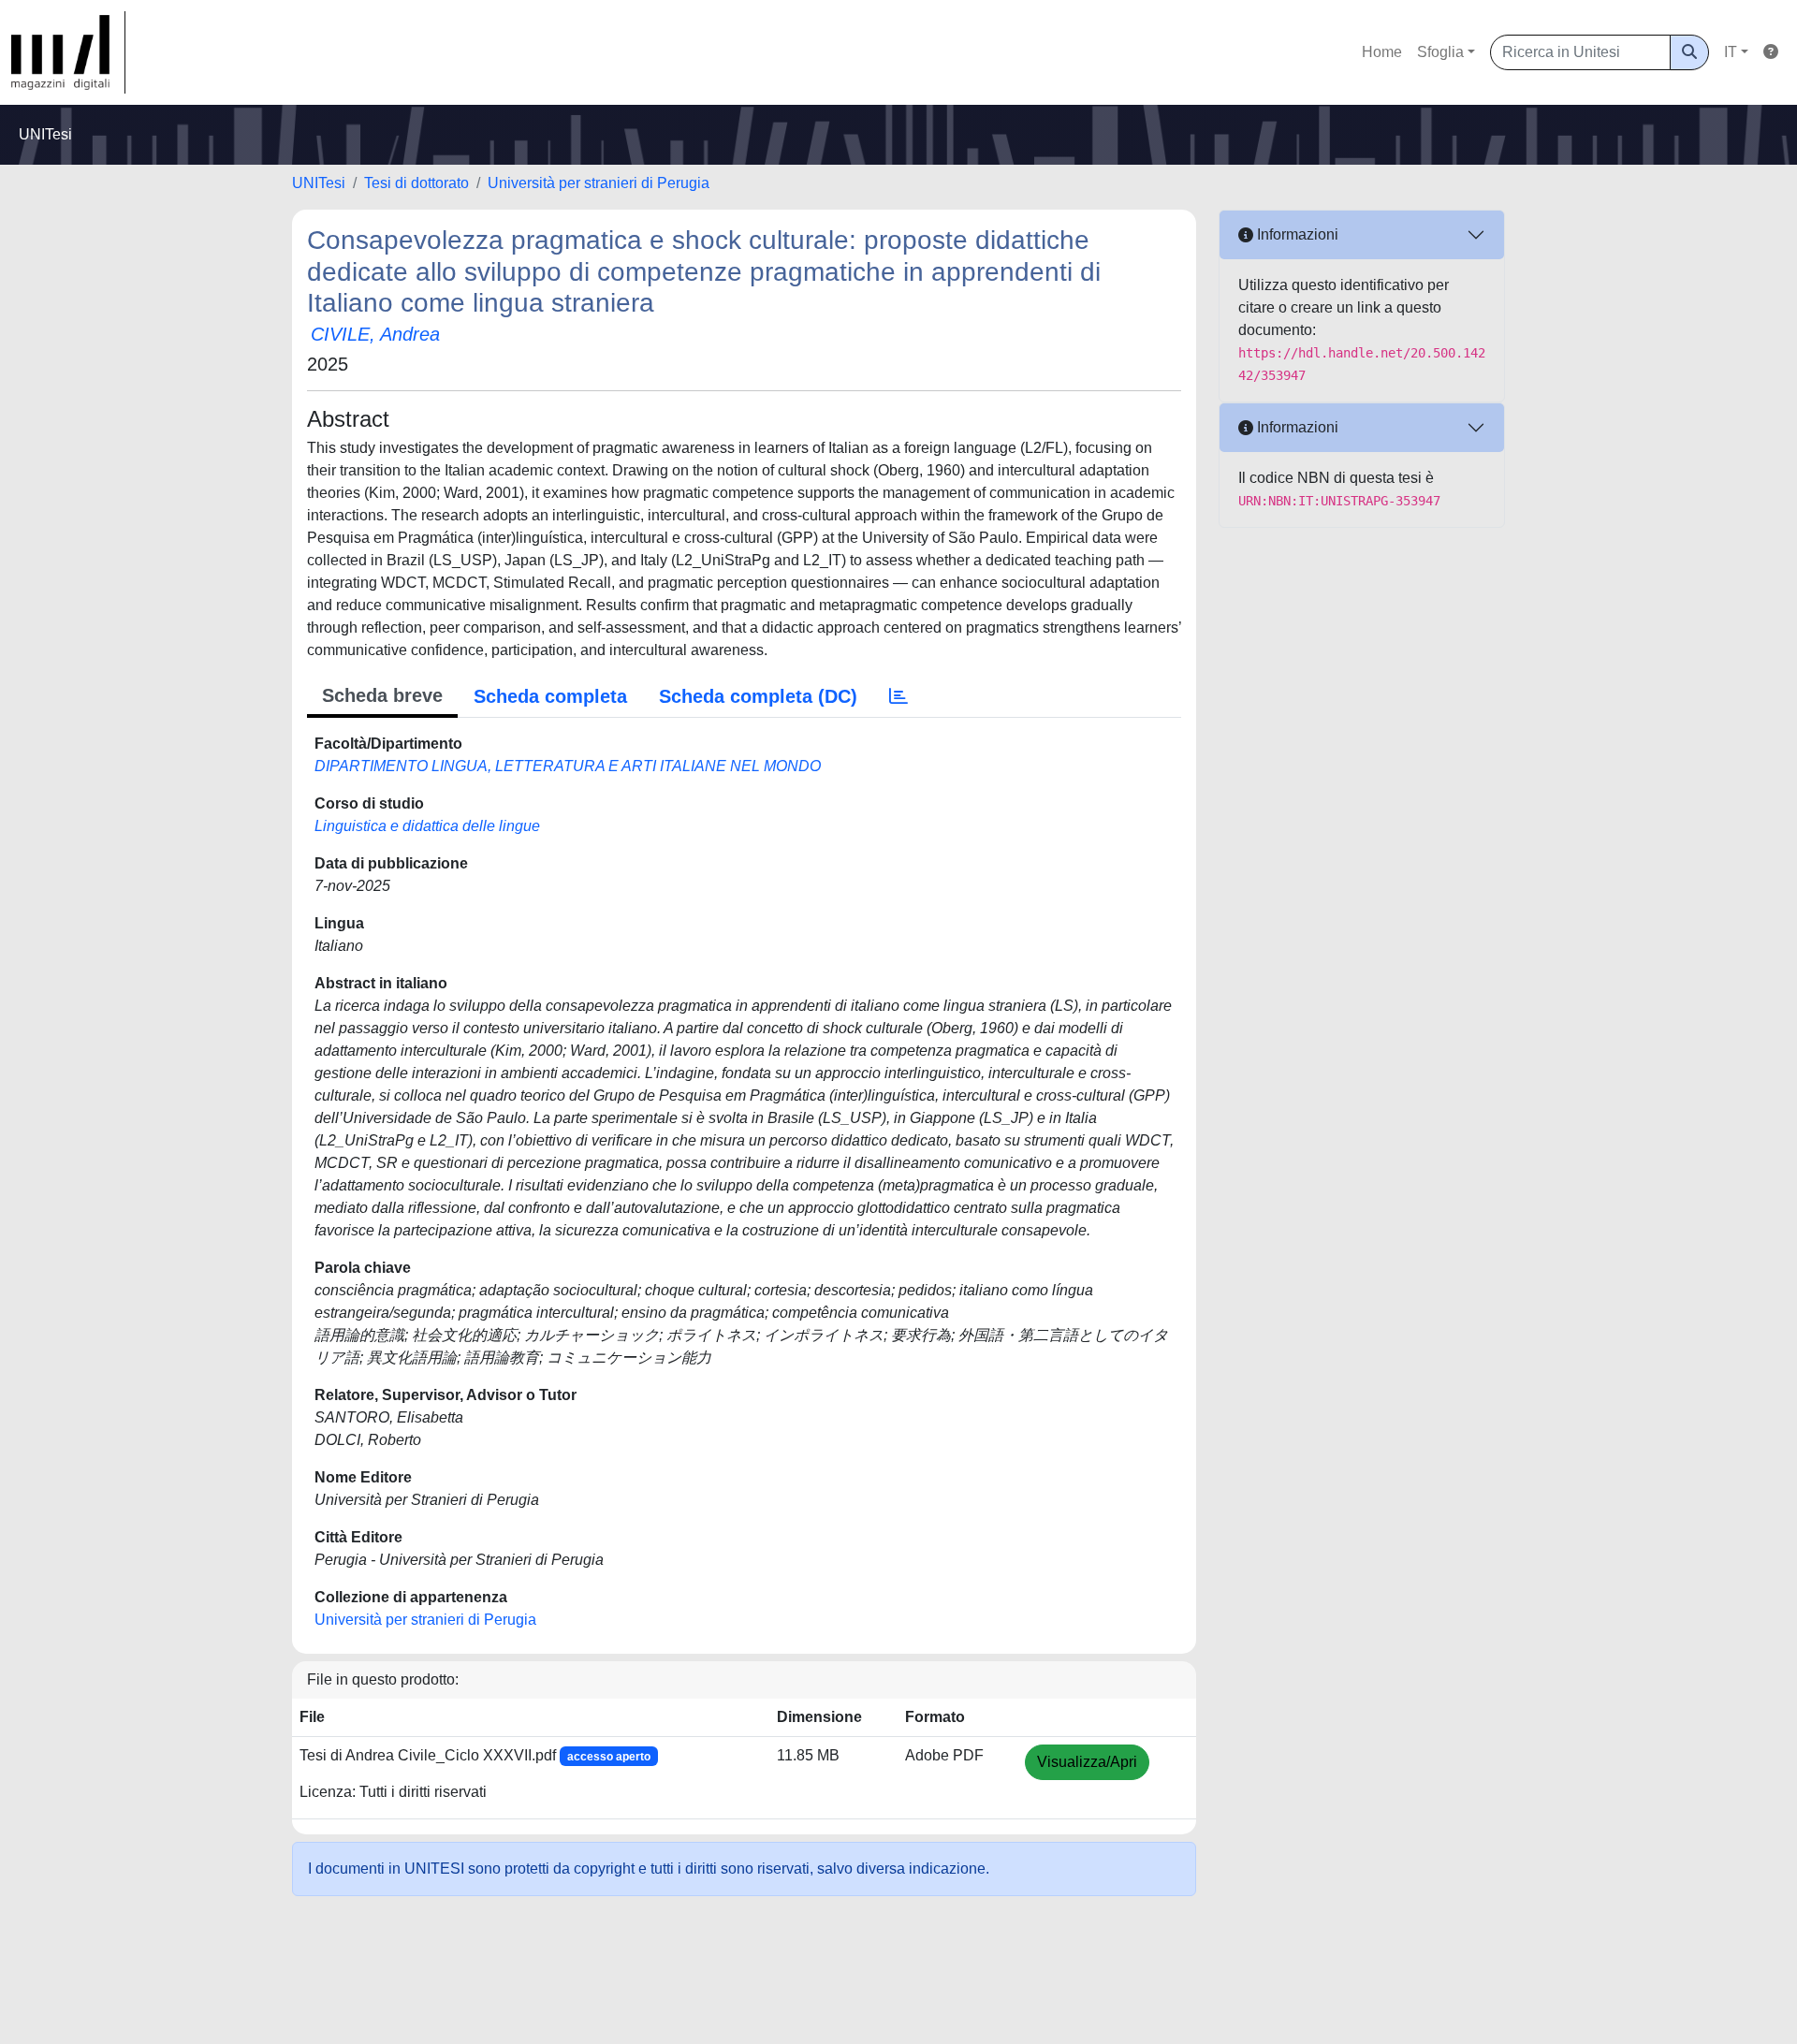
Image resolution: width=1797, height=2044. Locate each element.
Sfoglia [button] (1440, 52)
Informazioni (1296, 234)
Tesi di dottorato (416, 183)
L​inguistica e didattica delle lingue (427, 826)
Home (1382, 52)
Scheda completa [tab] (550, 696)
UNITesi (319, 183)
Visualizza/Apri (1087, 1762)
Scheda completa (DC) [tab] (758, 696)
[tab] (898, 696)
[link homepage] (68, 52)
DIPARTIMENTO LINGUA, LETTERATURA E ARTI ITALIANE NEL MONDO (568, 766)
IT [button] (1731, 52)
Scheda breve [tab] (382, 695)
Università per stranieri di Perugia (599, 183)
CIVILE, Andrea (375, 334)
